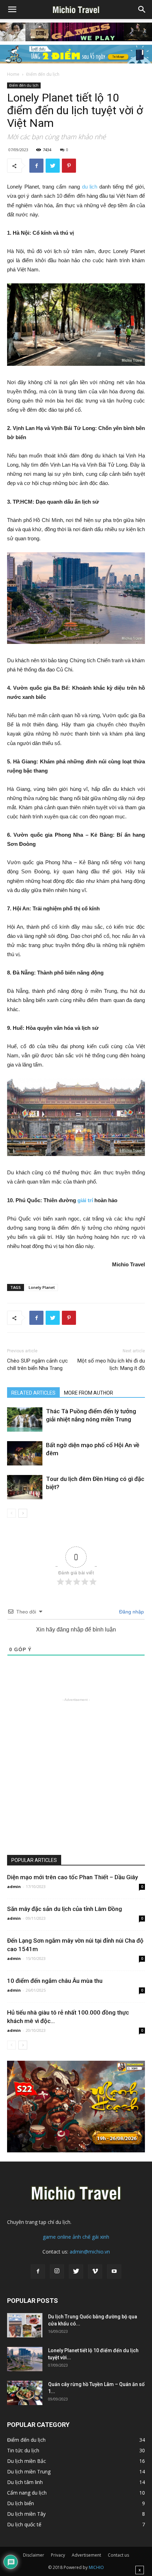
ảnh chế (81, 2237)
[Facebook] (38, 2271)
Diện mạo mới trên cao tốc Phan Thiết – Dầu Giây (72, 1877)
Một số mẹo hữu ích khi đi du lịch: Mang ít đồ (111, 1364)
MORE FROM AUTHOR (89, 1393)
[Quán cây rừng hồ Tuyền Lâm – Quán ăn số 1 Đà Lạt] (25, 2393)
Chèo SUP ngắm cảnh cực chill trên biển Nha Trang (37, 1364)
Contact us (118, 2555)
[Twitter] (76, 2271)
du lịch (89, 187)
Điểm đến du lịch (43, 74)
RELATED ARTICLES (33, 1393)
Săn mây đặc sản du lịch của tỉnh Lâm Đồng (65, 1909)
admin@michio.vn (90, 2252)
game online (57, 2237)
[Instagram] (57, 2271)
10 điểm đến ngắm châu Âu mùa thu (55, 1981)
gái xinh (101, 2237)
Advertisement (86, 2555)
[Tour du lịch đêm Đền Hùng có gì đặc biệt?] (25, 1487)
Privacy (58, 2555)
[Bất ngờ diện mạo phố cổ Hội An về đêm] (25, 1453)
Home (13, 74)
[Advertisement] (76, 1779)
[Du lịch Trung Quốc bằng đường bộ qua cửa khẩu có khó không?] (25, 2325)
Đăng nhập (131, 1612)
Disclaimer (34, 2555)
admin (14, 1886)
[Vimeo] (95, 2271)
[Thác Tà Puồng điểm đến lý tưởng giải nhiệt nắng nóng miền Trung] (25, 1419)
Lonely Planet (42, 1287)
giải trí (84, 1200)
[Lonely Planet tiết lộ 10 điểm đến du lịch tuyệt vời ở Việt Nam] (25, 2359)
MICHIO (96, 2567)
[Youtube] (114, 2271)
